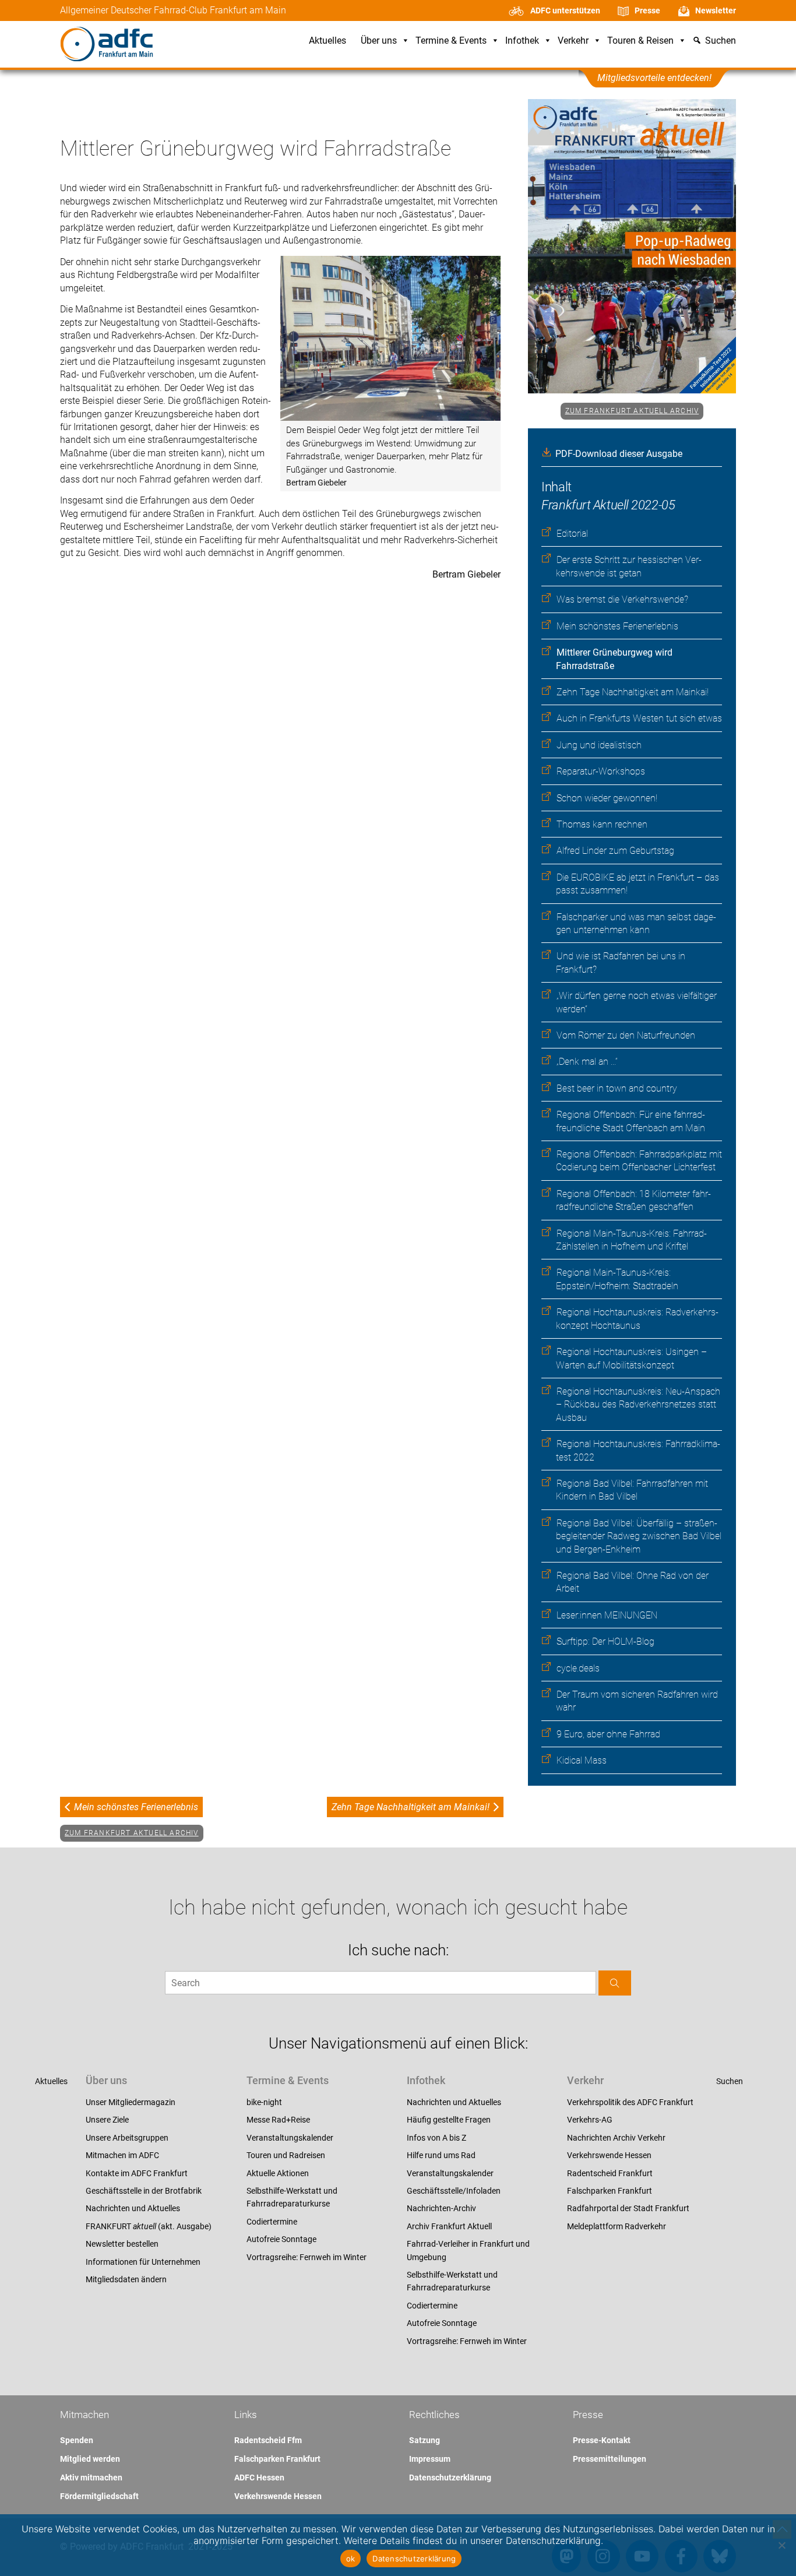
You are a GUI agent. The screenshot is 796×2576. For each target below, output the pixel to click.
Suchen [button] (721, 41)
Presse (647, 10)
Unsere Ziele (107, 2120)
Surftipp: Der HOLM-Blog (605, 1641)
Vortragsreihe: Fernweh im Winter (307, 2257)
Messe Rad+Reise (278, 2120)
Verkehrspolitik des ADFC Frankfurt (630, 2102)
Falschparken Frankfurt (610, 2191)
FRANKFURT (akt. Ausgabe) (149, 2226)
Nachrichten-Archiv (441, 2208)
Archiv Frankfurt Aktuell (449, 2226)
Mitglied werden (90, 2459)
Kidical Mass (582, 1760)
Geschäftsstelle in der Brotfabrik (144, 2191)
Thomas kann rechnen (602, 824)
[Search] (615, 1983)
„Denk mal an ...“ (587, 1062)
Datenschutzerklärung (450, 2478)
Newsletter (716, 10)
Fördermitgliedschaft (99, 2496)
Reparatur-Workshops (601, 771)
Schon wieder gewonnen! (607, 798)
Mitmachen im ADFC (122, 2155)
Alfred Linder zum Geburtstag (615, 851)
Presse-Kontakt (602, 2440)
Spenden (77, 2440)
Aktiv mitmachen (91, 2478)
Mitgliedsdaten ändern (126, 2279)
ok (351, 2559)
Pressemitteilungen (610, 2459)
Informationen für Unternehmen (143, 2262)
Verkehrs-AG (590, 2120)
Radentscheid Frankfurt (610, 2173)
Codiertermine (272, 2222)
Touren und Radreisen (286, 2155)
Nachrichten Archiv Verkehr (616, 2138)
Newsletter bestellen (122, 2244)
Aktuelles (327, 41)
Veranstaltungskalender (290, 2138)
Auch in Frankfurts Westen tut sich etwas (639, 718)
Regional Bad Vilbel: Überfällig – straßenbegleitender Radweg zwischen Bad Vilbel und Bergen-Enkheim (639, 1536)
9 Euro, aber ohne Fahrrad (608, 1734)
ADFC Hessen (259, 2478)
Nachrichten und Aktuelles (133, 2208)
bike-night (264, 2102)
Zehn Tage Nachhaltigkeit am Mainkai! (633, 692)
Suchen (730, 2081)
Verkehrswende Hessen (609, 2155)
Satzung (425, 2440)
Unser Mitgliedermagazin (131, 2102)
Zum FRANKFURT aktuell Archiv (632, 411)
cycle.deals (578, 1668)
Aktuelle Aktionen (278, 2173)
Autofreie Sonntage (281, 2239)
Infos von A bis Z (436, 2138)
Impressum (430, 2459)
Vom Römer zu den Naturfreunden (626, 1035)
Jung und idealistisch (599, 745)
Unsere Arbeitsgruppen (127, 2138)
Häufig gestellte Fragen (449, 2120)
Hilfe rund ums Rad (441, 2155)
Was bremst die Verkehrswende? (622, 599)
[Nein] (781, 2545)
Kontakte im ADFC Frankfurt (137, 2173)
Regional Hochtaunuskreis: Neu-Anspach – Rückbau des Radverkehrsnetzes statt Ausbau (638, 1405)
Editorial (572, 534)
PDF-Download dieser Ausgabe (619, 454)
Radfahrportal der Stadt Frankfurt (628, 2208)
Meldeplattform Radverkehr (617, 2226)
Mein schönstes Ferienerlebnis (617, 626)
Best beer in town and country (617, 1088)
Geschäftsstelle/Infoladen (454, 2191)
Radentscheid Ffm (268, 2440)
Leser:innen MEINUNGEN (607, 1615)
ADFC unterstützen (565, 10)
